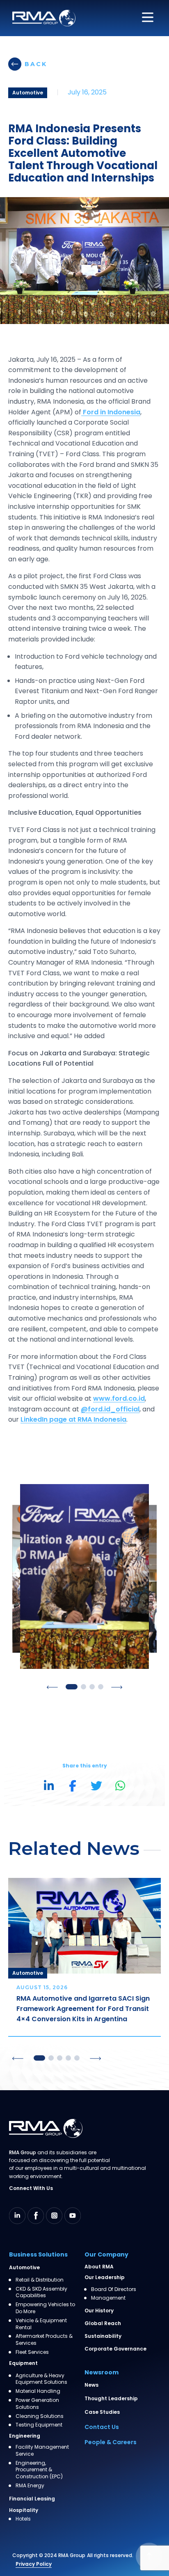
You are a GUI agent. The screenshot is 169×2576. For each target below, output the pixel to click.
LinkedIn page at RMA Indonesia (73, 1419)
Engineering (25, 2436)
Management (108, 2298)
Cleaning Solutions (40, 2416)
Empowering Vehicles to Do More (45, 2308)
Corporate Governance (115, 2349)
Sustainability (103, 2336)
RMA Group (72, 2555)
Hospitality (24, 2510)
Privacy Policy (34, 2564)
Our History (99, 2311)
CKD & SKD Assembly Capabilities (41, 2292)
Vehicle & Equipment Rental (41, 2324)
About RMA (99, 2267)
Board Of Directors (114, 2289)
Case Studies (102, 2412)
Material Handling (38, 2391)
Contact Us (102, 2427)
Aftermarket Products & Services (44, 2340)
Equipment (23, 2363)
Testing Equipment (39, 2425)
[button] (52, 1687)
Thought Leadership (111, 2398)
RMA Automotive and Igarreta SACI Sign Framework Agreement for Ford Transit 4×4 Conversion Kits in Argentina (83, 2009)
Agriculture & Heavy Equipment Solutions (41, 2379)
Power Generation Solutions (37, 2404)
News (91, 2385)
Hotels (23, 2519)
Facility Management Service (42, 2451)
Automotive (24, 2267)
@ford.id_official (110, 1409)
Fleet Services (32, 2352)
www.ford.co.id (119, 1398)
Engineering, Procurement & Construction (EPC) (39, 2470)
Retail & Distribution (40, 2280)
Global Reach (103, 2323)
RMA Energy (30, 2486)
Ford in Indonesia (111, 412)
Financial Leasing (32, 2499)
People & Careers (111, 2442)
